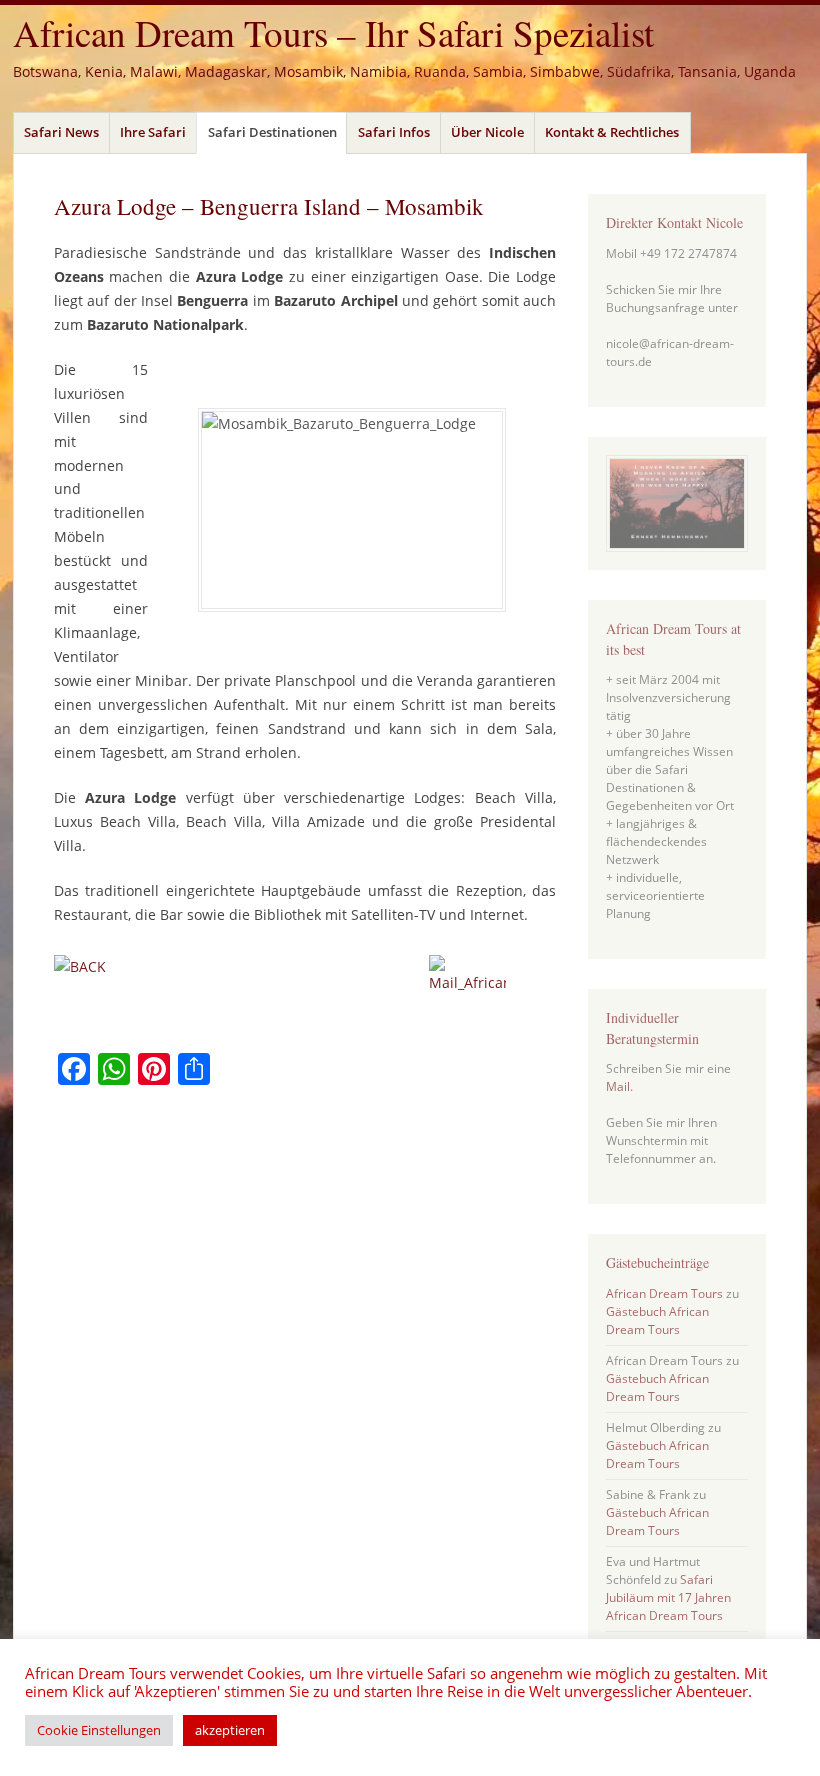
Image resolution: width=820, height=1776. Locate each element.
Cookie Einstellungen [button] (99, 1730)
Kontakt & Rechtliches (612, 132)
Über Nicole (487, 132)
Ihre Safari (153, 132)
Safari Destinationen (272, 132)
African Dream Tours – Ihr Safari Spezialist (333, 32)
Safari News (61, 132)
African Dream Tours (664, 1293)
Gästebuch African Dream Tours (657, 1320)
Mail (618, 1086)
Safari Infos (394, 132)
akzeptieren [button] (230, 1730)
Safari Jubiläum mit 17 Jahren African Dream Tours (668, 1597)
